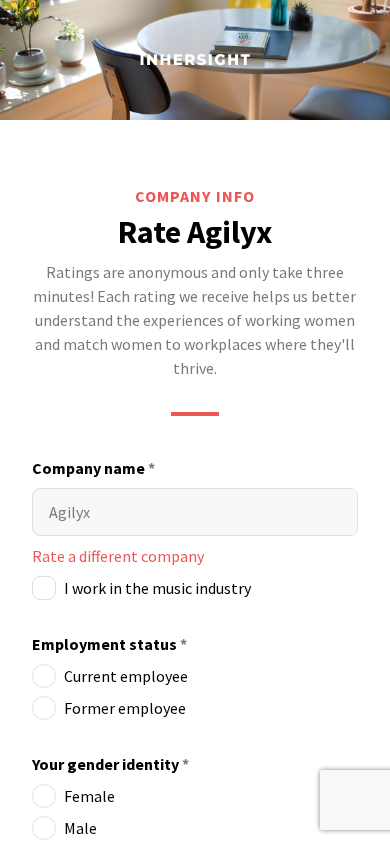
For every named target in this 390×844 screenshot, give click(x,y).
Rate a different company (118, 556)
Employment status (109, 644)
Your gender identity (110, 764)
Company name (93, 468)
